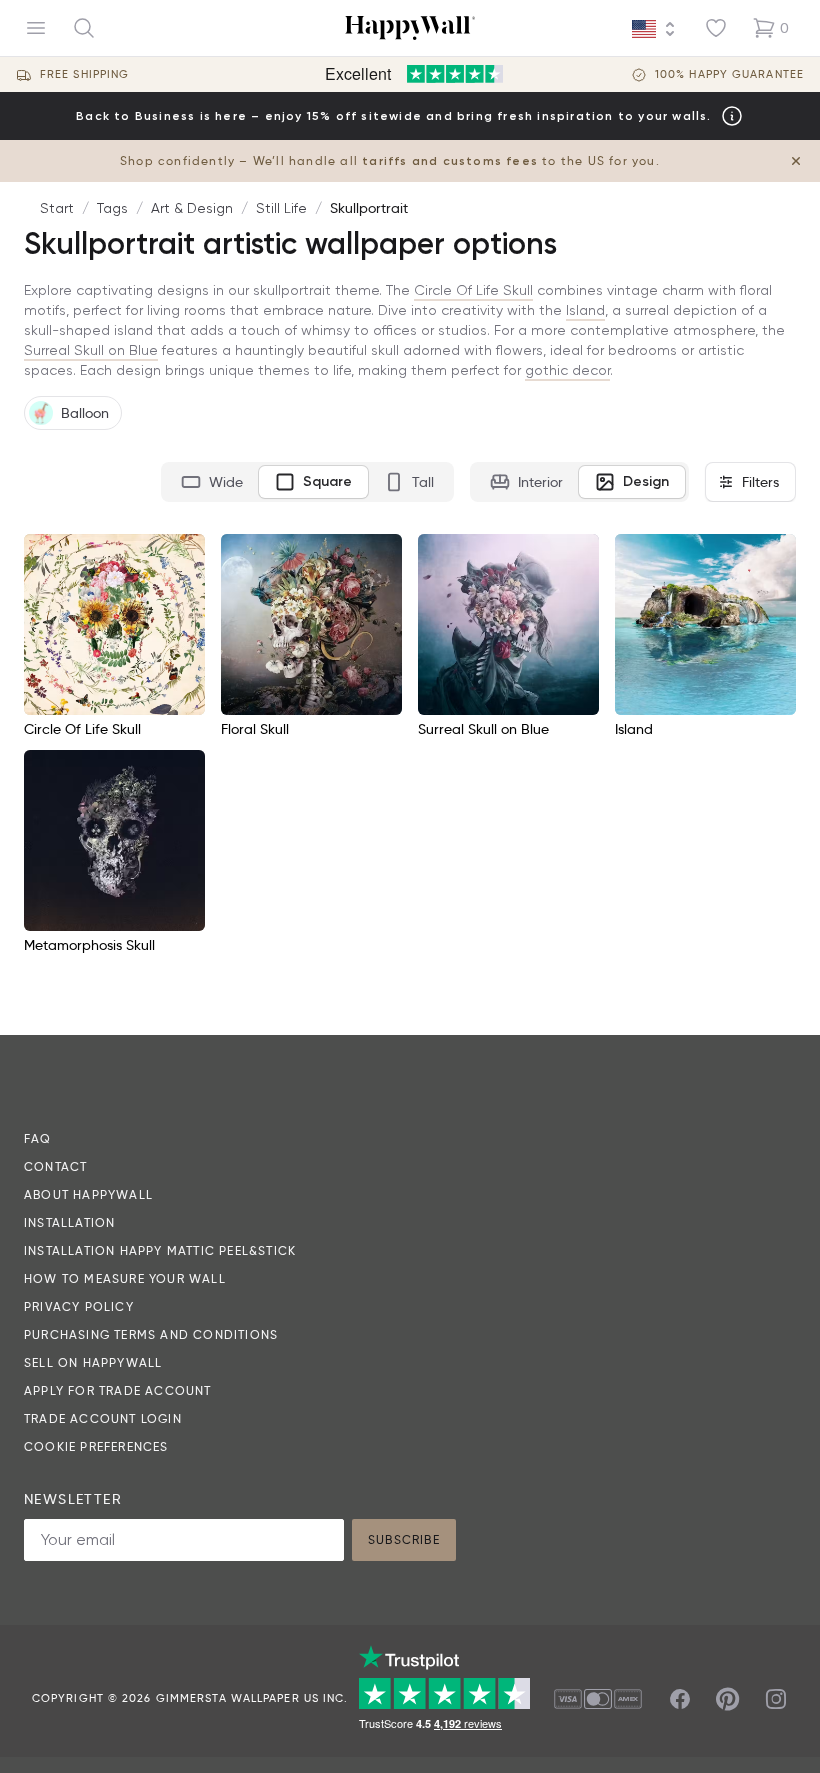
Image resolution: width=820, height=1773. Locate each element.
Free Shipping (84, 74)
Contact (55, 1166)
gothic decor (567, 370)
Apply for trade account (118, 1390)
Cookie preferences (96, 1446)
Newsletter (73, 1499)
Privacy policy (79, 1306)
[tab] (212, 482)
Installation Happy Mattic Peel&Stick (160, 1250)
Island (585, 310)
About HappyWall (88, 1194)
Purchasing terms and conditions (151, 1334)
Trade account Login (103, 1418)
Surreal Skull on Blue (91, 350)
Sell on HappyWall (93, 1362)
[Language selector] (654, 29)
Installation (69, 1222)
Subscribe (404, 1539)
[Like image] (183, 556)
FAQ (38, 1138)
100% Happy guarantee (729, 74)
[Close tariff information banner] (796, 161)
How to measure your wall (125, 1278)
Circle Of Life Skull (473, 290)
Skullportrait (369, 208)
